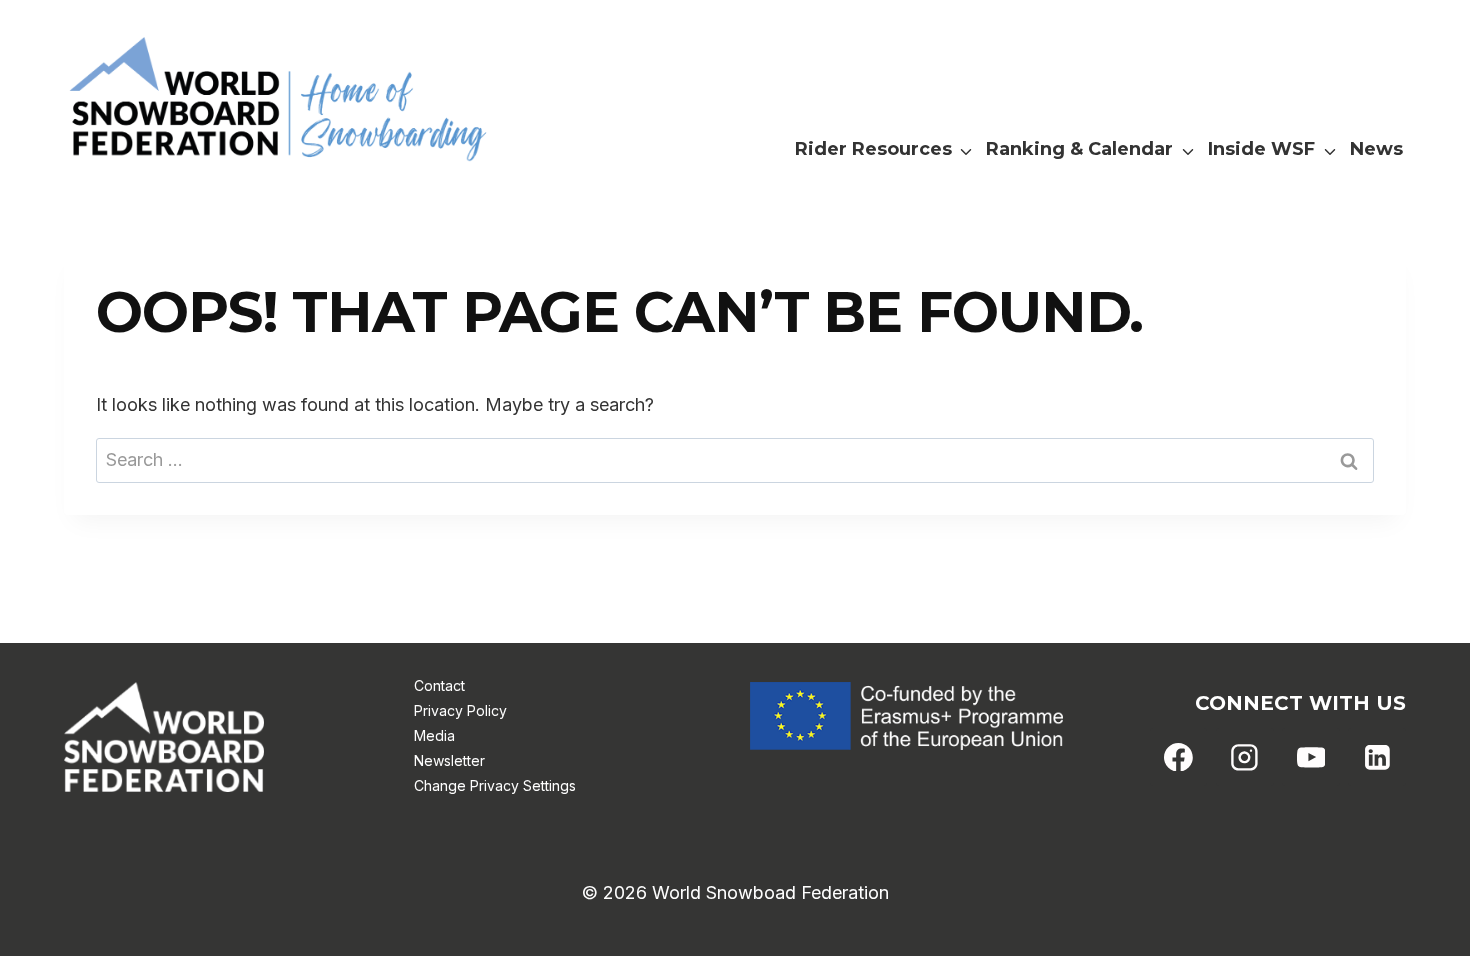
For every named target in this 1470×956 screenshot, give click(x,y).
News (1376, 149)
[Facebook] (1179, 757)
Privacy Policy (460, 710)
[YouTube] (1311, 757)
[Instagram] (1245, 757)
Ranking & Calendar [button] (1079, 149)
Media (434, 735)
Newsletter (449, 760)
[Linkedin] (1377, 757)
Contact (439, 685)
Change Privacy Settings (495, 785)
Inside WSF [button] (1261, 149)
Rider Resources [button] (873, 149)
